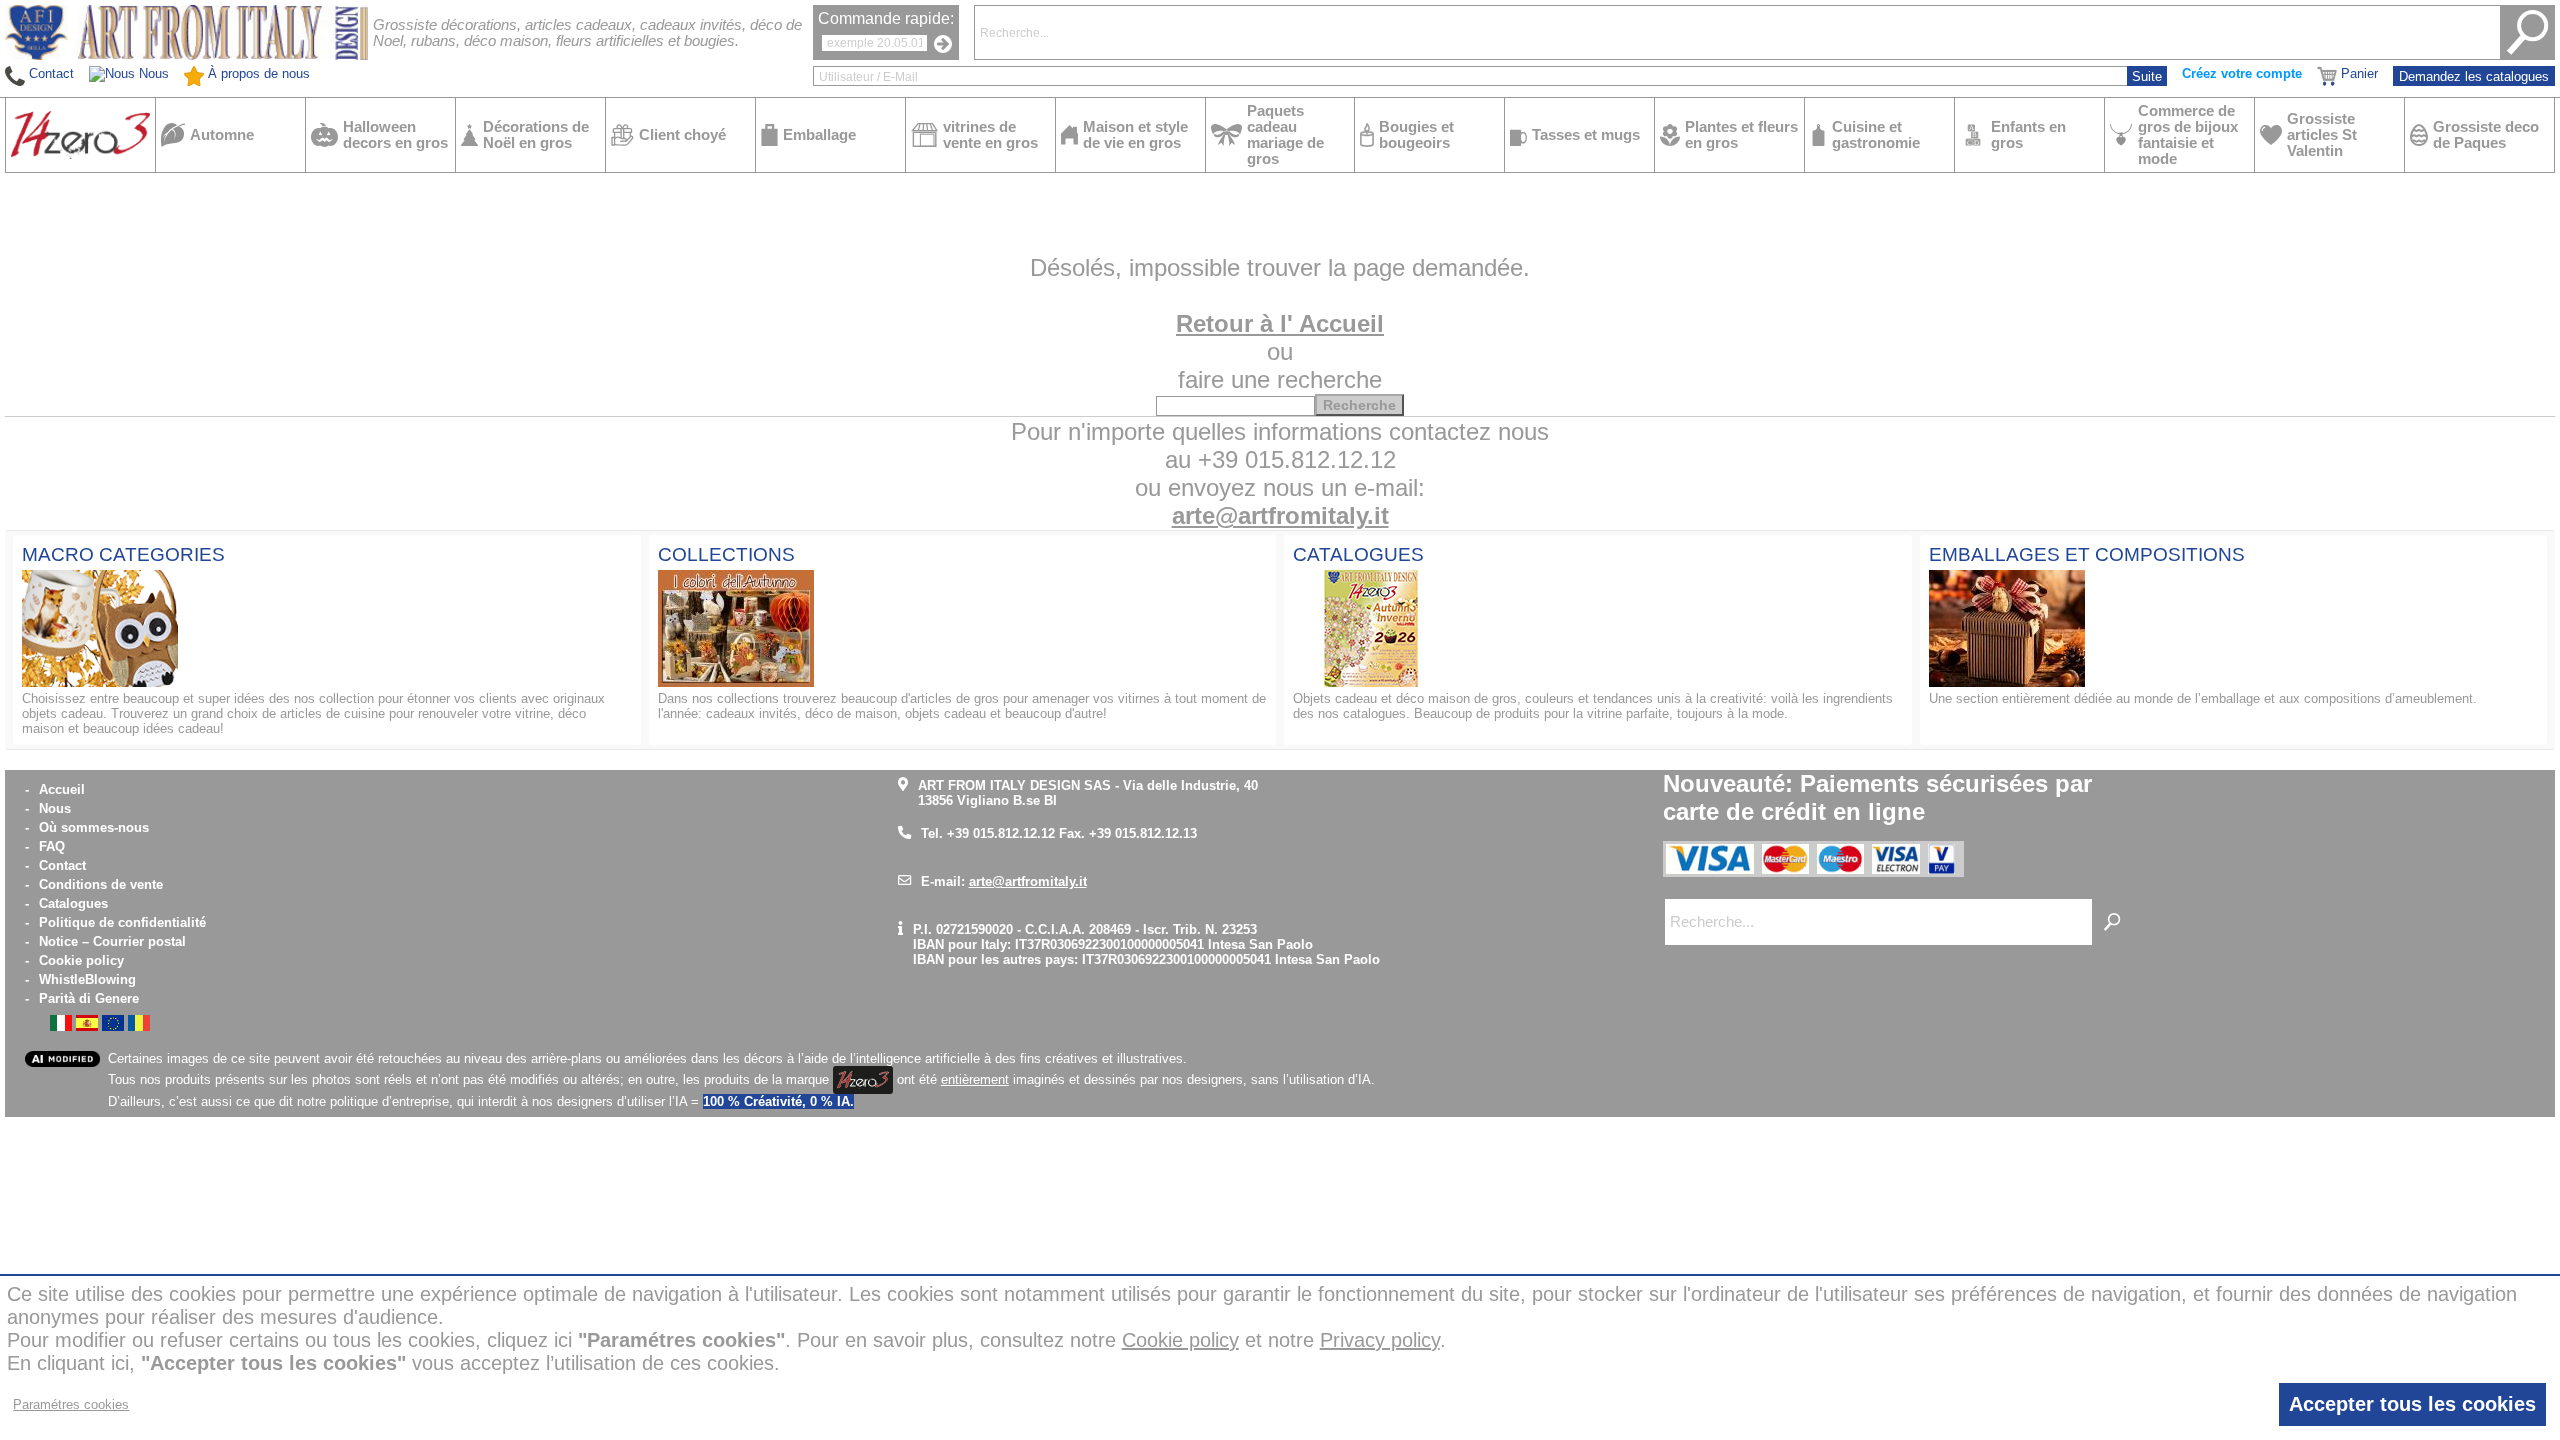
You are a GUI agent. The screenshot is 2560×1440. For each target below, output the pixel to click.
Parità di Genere (89, 998)
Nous (55, 808)
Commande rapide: (886, 18)
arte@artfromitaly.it (1280, 515)
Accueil (62, 789)
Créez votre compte (2242, 73)
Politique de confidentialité (122, 922)
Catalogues (73, 903)
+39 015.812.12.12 (1001, 833)
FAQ (52, 846)
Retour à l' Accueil (1280, 323)
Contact (62, 865)
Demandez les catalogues (2474, 76)
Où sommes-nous (94, 827)
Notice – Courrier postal (112, 941)
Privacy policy (1380, 1340)
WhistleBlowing (87, 979)
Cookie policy (81, 960)
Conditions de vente (101, 884)
